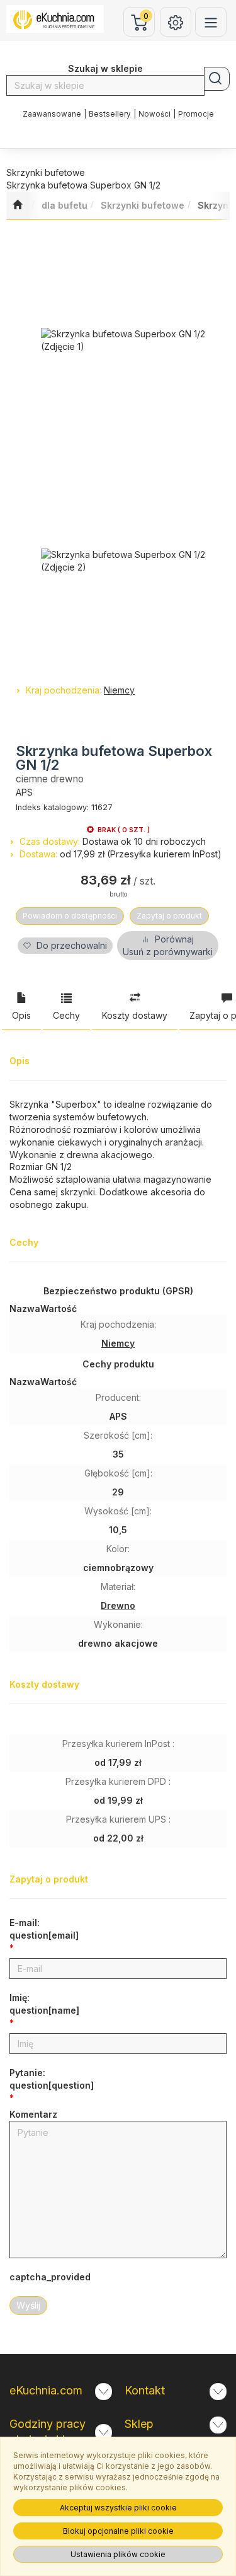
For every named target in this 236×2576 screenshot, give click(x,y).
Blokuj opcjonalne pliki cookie (118, 2531)
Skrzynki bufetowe (143, 205)
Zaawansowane (52, 114)
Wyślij (28, 2305)
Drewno (118, 1605)
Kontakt (145, 2390)
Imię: (44, 2004)
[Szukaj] (217, 79)
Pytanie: (52, 2079)
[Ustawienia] (176, 22)
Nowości (155, 114)
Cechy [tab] (66, 1015)
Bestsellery (110, 114)
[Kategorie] (211, 22)
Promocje (196, 114)
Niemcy (119, 690)
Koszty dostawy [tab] (135, 1015)
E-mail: (44, 1929)
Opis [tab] (21, 1015)
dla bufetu (65, 205)
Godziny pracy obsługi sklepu (48, 2432)
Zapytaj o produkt (169, 916)
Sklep (139, 2424)
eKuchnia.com (46, 2390)
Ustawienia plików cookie (118, 2554)
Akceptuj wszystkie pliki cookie (118, 2508)
